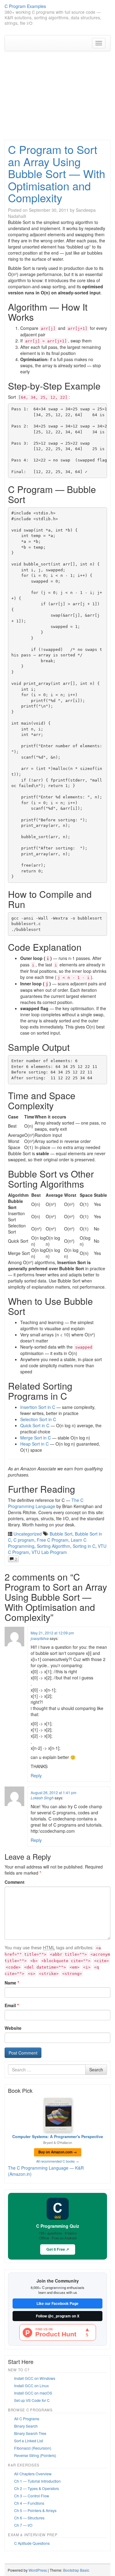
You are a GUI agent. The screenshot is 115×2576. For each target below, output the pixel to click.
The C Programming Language (46, 1503)
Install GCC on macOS (33, 2393)
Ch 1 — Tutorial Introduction (37, 2481)
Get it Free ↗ (58, 2249)
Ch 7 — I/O (23, 2525)
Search (96, 2070)
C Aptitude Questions (32, 2543)
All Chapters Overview (33, 2474)
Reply (36, 1775)
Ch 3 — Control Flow (32, 2496)
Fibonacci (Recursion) (33, 2448)
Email (12, 2005)
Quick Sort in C (35, 1425)
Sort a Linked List (29, 2441)
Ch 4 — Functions (29, 2503)
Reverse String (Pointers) (35, 2455)
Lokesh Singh (42, 1798)
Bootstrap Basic (76, 2570)
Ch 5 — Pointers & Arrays (35, 2510)
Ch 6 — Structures (29, 2518)
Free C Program (53, 1540)
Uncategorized (28, 1534)
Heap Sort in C (34, 1444)
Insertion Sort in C (38, 1407)
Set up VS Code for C (32, 2400)
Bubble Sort (61, 1534)
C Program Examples (25, 6)
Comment (15, 1882)
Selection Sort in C (38, 1419)
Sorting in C (84, 1546)
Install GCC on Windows (35, 2378)
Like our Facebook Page (57, 2303)
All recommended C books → (57, 2161)
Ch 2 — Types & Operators (36, 2488)
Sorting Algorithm (54, 1546)
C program (24, 1540)
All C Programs (27, 2419)
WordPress (38, 2570)
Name (12, 1983)
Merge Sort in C (36, 1438)
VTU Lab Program (49, 1552)
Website (13, 2028)
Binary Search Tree (30, 2433)
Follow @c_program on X (58, 2316)
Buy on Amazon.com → (58, 2152)
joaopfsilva (40, 1638)
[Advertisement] (57, 95)
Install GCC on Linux (31, 2386)
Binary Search (26, 2426)
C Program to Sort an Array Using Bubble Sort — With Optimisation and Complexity (57, 173)
